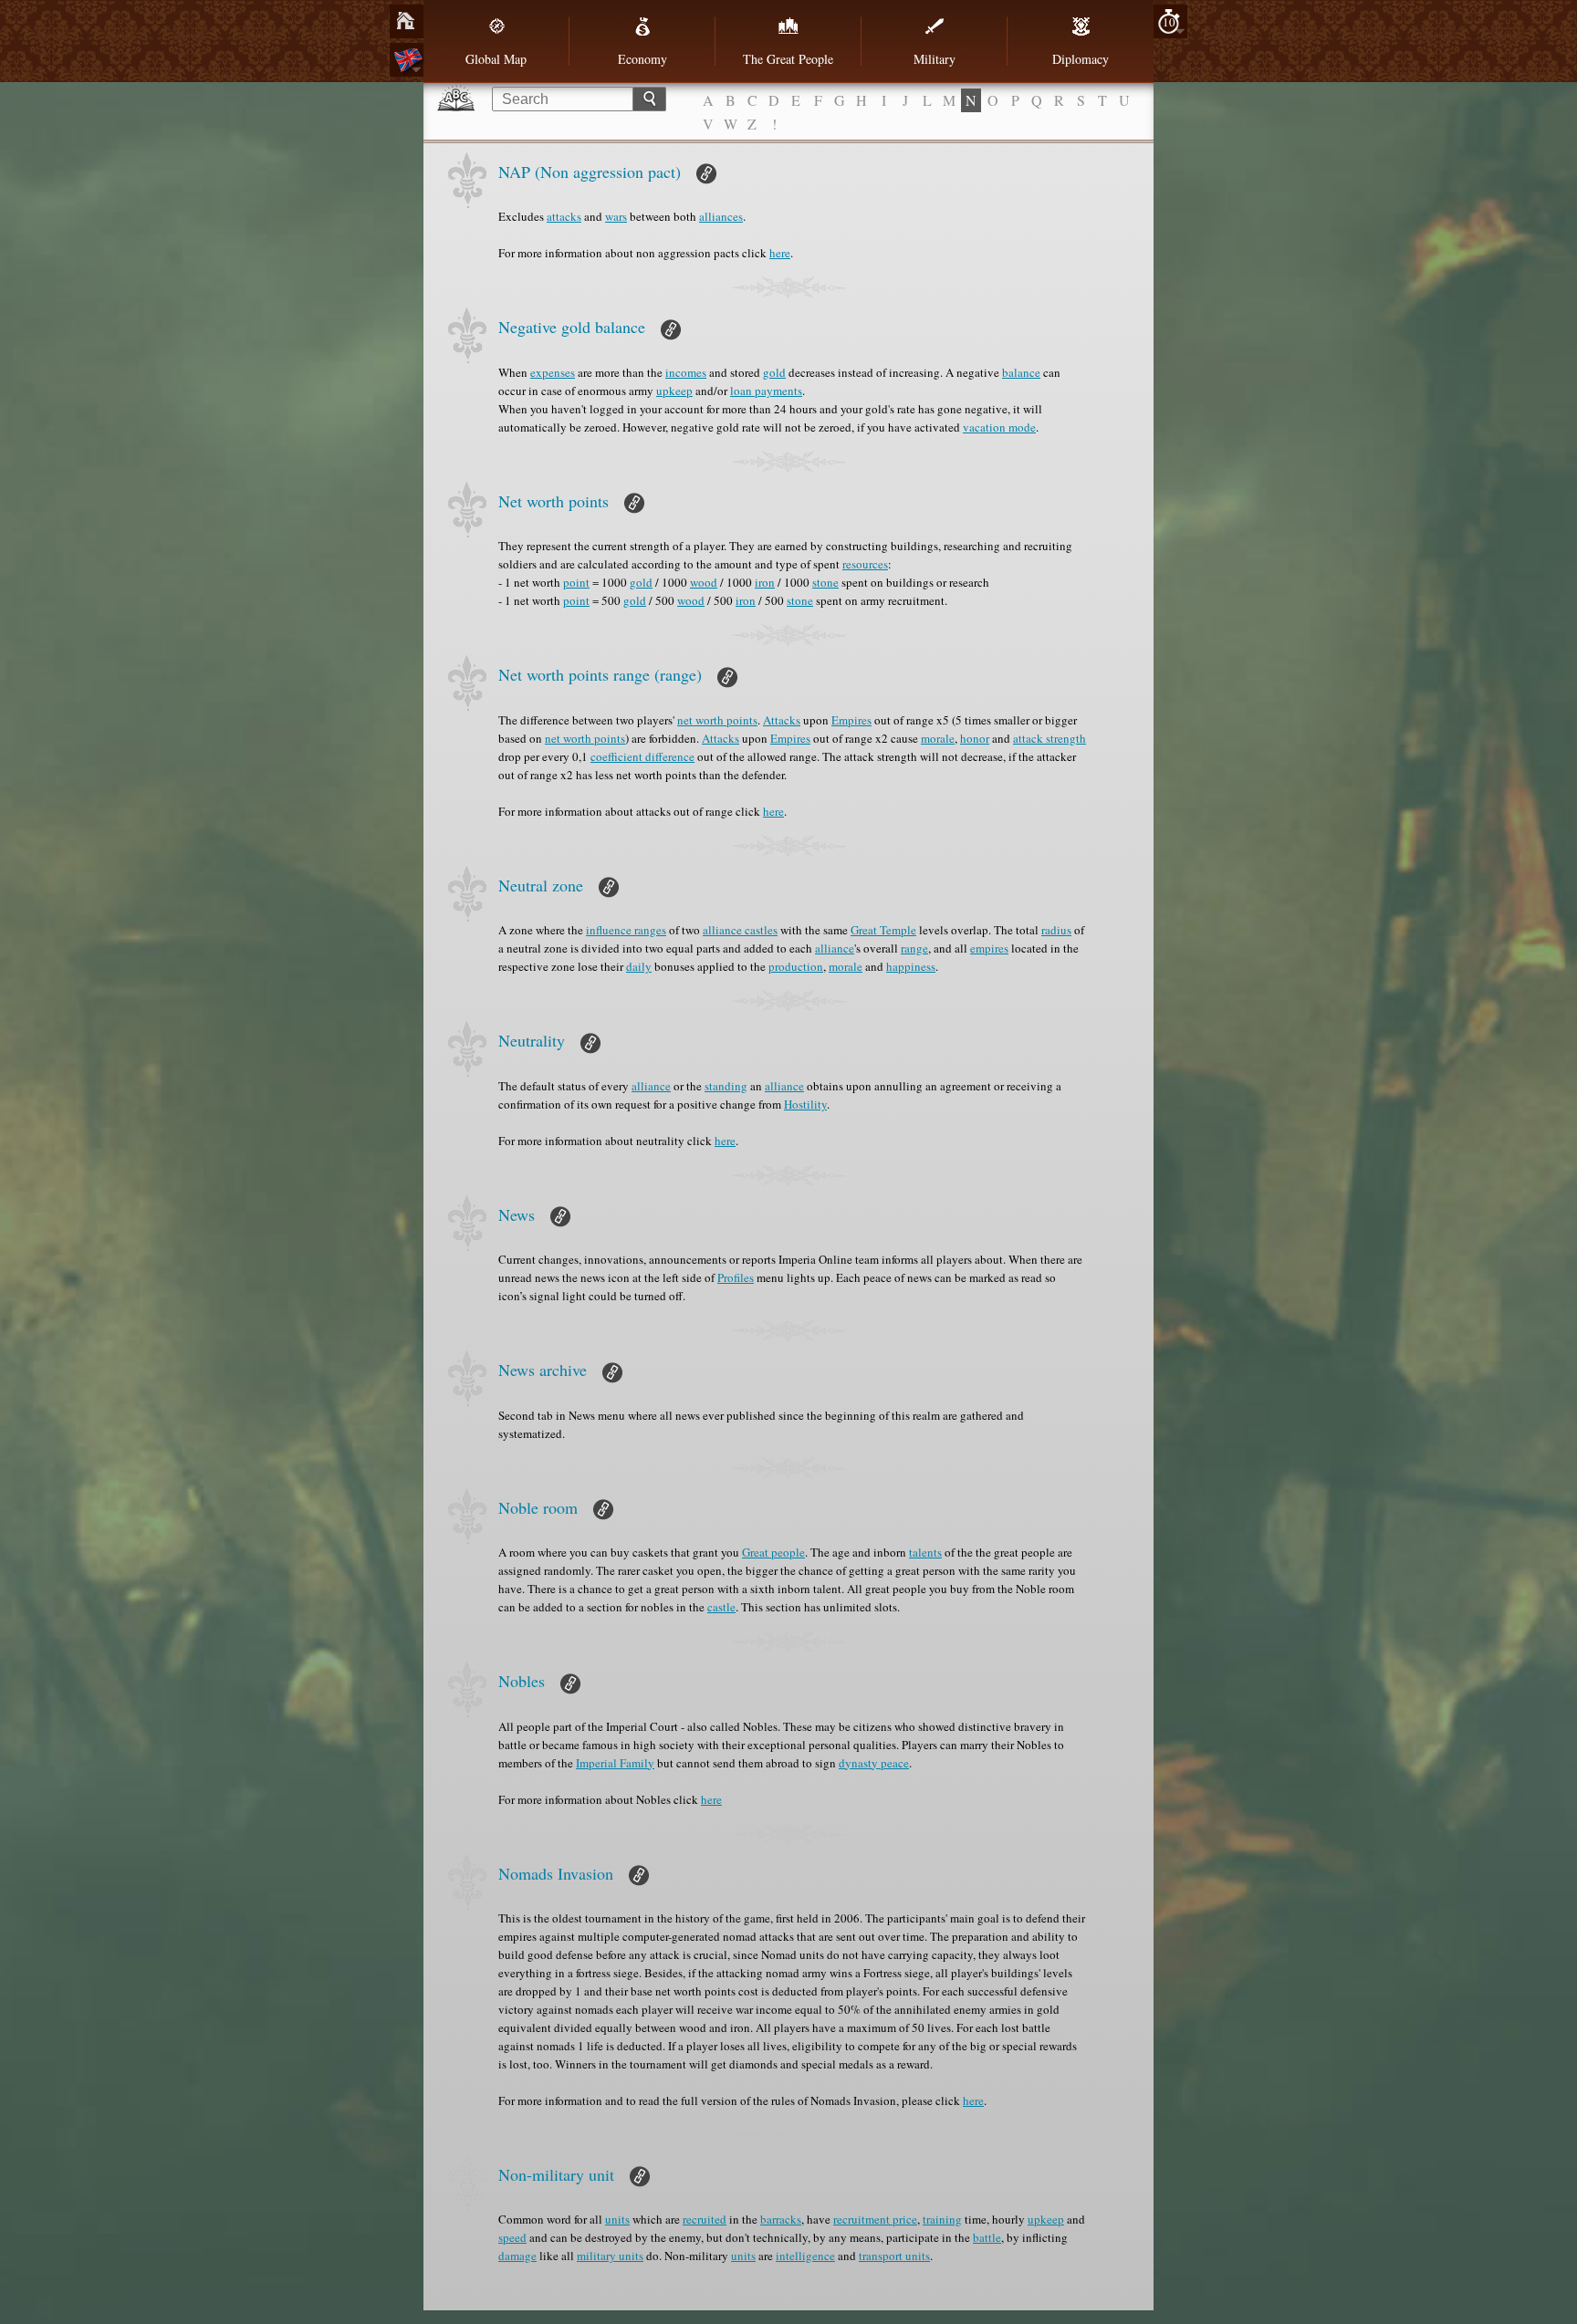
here (780, 253)
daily (639, 966)
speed (512, 2237)
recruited (705, 2219)
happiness (911, 966)
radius (1056, 930)
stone (825, 582)
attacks (564, 216)
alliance (835, 948)
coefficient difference (642, 756)
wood (704, 582)
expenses (553, 372)
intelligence (805, 2256)
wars (616, 216)
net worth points (717, 720)
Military (935, 59)
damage (517, 2256)
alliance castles (740, 930)
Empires (851, 720)
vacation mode (999, 427)
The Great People (788, 59)
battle (987, 2237)
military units (610, 2256)
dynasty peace (874, 1763)
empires (989, 948)
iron (765, 582)
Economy (642, 59)
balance (1021, 372)
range (914, 948)
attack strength (1050, 738)
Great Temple (883, 930)
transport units (894, 2256)
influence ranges (626, 930)
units (617, 2219)
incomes (686, 372)
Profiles (736, 1277)
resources (865, 564)
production (796, 966)
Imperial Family (615, 1763)
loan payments (766, 391)
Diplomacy (1081, 59)
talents (925, 1552)
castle (721, 1607)
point (576, 582)
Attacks (782, 720)
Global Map (496, 59)
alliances (721, 216)
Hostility (805, 1104)
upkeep (674, 391)
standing (726, 1086)
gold (774, 372)
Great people (773, 1552)
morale (938, 738)
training (942, 2219)
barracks (781, 2219)
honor (975, 738)
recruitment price (875, 2219)
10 (1169, 22)
